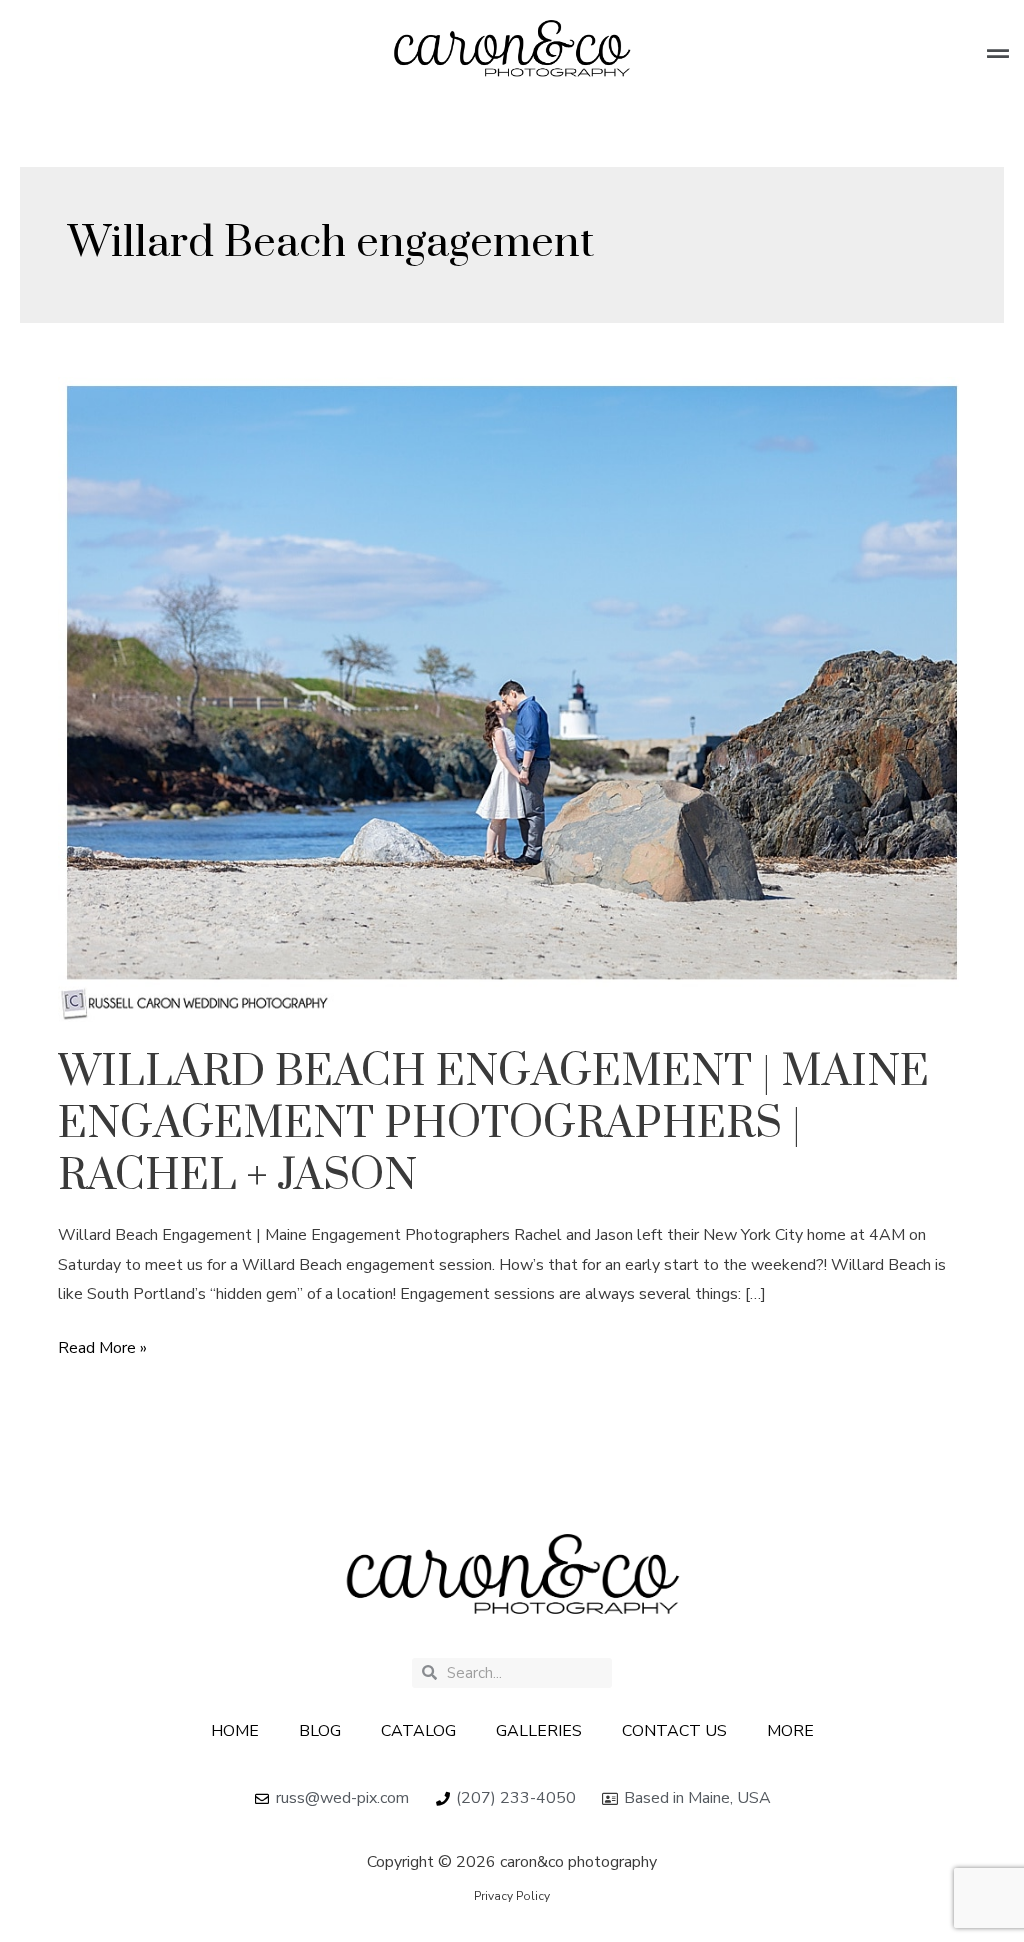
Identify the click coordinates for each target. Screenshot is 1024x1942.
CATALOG (418, 1731)
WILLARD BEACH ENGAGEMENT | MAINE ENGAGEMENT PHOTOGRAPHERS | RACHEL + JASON (493, 1124)
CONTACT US (674, 1731)
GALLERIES (539, 1731)
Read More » (102, 1346)
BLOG (320, 1731)
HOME (235, 1731)
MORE (790, 1731)
